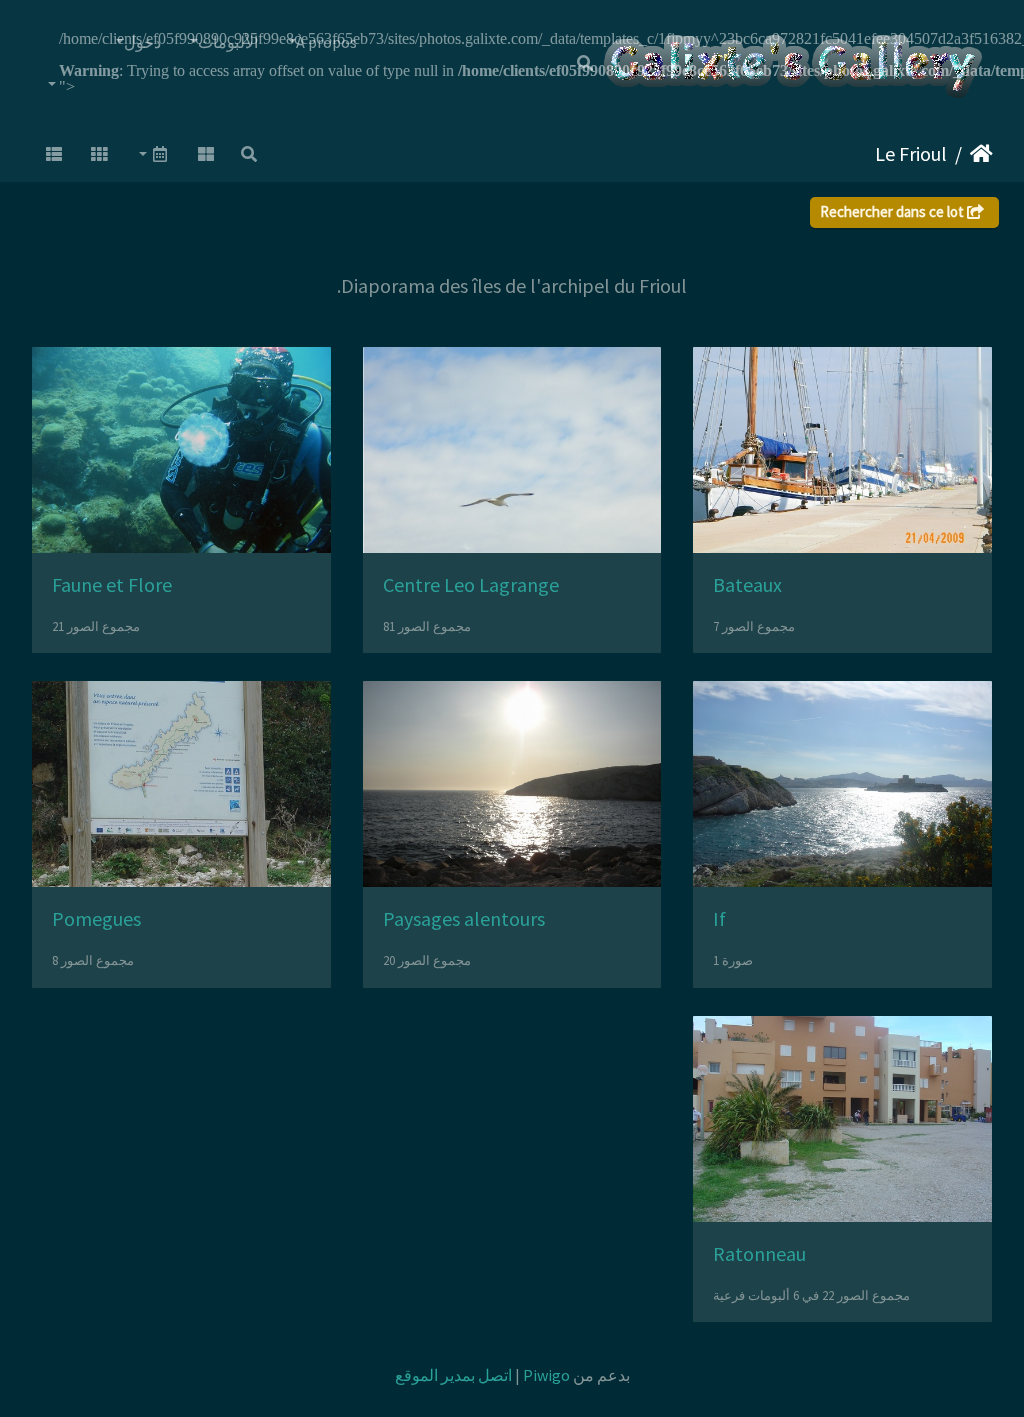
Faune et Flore (112, 584)
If (719, 918)
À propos (326, 42)
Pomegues (96, 918)
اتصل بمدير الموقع (453, 1375)
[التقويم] (152, 154)
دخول (142, 42)
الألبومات (228, 42)
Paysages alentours (464, 918)
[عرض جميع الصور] (206, 154)
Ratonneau (759, 1253)
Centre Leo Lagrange (471, 584)
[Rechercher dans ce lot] (249, 154)
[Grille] (100, 154)
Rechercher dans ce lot (893, 211)
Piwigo (546, 1375)
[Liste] (54, 154)
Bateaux (747, 584)
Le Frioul (911, 153)
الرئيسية (981, 154)
